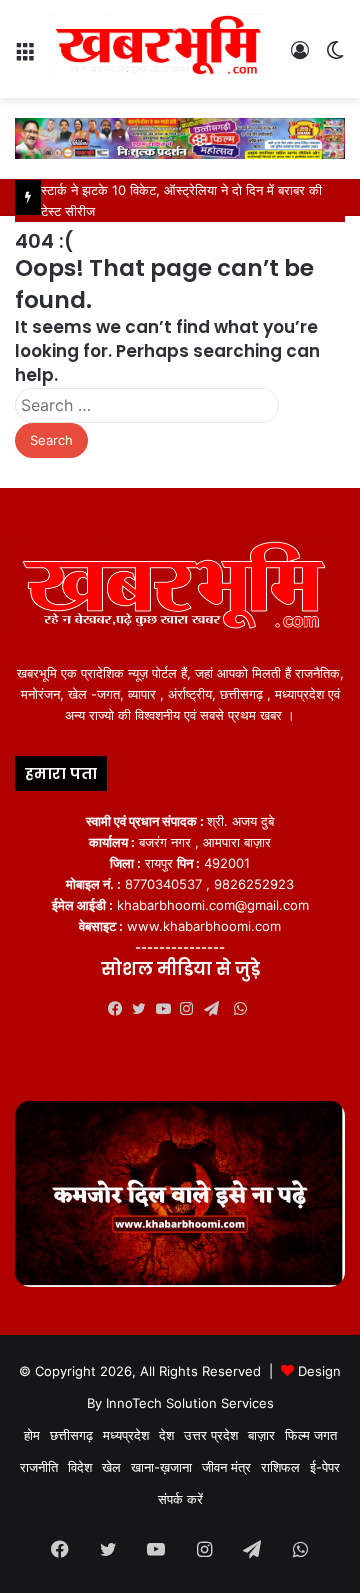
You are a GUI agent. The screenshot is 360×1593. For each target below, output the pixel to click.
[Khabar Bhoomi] (162, 49)
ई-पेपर (325, 1467)
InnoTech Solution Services (190, 1403)
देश (166, 1435)
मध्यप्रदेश (126, 1435)
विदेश (80, 1467)
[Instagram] (192, 1009)
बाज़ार (261, 1435)
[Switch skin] (335, 56)
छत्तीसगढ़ (71, 1435)
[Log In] (300, 56)
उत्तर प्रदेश (211, 1435)
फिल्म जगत (311, 1435)
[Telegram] (216, 1009)
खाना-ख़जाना (161, 1467)
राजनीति (39, 1467)
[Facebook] (120, 1009)
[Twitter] (144, 1009)
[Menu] (25, 56)
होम (32, 1435)
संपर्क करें (180, 1499)
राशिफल (280, 1467)
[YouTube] (168, 1009)
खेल (111, 1467)
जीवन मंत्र (226, 1467)
